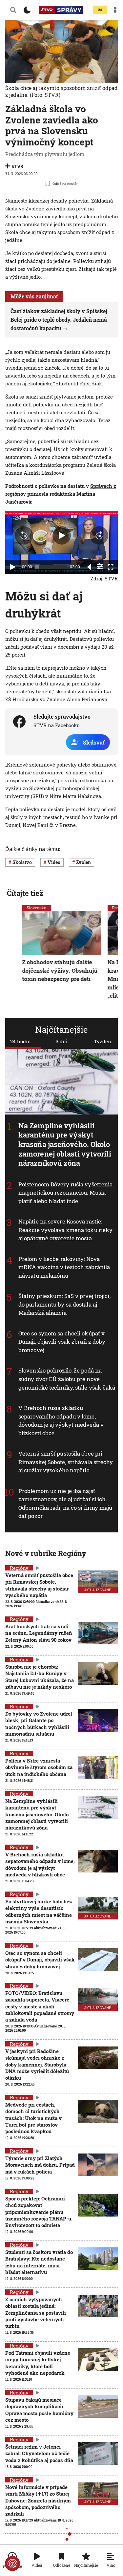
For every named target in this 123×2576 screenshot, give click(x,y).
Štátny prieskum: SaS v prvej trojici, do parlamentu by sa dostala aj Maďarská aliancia (64, 1304)
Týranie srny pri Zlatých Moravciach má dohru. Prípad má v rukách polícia (40, 2165)
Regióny (19, 1568)
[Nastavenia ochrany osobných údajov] (12, 2564)
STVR (17, 166)
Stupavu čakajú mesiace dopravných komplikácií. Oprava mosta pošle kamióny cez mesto (39, 2410)
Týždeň (102, 1041)
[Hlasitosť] (90, 567)
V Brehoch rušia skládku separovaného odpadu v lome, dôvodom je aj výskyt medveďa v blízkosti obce (61, 1420)
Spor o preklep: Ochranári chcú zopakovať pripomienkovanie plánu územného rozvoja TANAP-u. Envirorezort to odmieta (39, 2212)
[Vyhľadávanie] (13, 10)
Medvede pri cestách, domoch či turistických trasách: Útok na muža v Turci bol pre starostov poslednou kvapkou (33, 2118)
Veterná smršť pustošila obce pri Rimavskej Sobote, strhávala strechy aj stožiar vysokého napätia (66, 1462)
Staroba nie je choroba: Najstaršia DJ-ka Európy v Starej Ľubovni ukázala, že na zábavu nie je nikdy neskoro (40, 1677)
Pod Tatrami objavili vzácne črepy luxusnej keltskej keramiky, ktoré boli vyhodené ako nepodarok (38, 2363)
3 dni (62, 1041)
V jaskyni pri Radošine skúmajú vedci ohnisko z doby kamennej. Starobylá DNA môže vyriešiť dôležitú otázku (37, 2064)
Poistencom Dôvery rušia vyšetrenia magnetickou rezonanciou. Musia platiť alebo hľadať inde (65, 1192)
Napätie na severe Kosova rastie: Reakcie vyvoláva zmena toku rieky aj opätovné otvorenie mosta (65, 1230)
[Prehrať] (12, 567)
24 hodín (20, 1041)
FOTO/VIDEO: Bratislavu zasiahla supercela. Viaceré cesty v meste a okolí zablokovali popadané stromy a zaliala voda (40, 2006)
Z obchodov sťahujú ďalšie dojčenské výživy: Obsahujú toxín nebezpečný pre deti (60, 970)
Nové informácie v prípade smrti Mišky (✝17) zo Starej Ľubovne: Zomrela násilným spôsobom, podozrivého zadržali (38, 2500)
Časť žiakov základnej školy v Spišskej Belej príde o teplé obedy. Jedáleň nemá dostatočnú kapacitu (59, 319)
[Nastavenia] (100, 566)
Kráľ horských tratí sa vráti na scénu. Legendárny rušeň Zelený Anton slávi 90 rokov (39, 1633)
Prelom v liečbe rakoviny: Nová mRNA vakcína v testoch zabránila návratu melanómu (64, 1267)
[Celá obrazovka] (111, 567)
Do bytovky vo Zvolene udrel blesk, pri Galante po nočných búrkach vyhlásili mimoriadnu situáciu (39, 1724)
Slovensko (37, 908)
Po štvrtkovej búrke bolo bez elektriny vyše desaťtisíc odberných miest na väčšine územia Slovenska (39, 1911)
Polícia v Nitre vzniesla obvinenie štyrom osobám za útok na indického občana (39, 1767)
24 (100, 10)
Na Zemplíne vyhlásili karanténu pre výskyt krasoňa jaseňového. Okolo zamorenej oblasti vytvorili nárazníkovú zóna (65, 1144)
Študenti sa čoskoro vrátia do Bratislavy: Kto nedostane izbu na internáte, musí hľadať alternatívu (39, 2262)
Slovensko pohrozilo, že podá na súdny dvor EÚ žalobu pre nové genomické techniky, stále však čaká (67, 1379)
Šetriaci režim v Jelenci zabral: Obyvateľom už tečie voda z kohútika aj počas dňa (39, 2453)
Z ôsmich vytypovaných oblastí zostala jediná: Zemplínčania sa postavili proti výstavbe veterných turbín (36, 2313)
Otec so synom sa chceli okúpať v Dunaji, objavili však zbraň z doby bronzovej (62, 1342)
